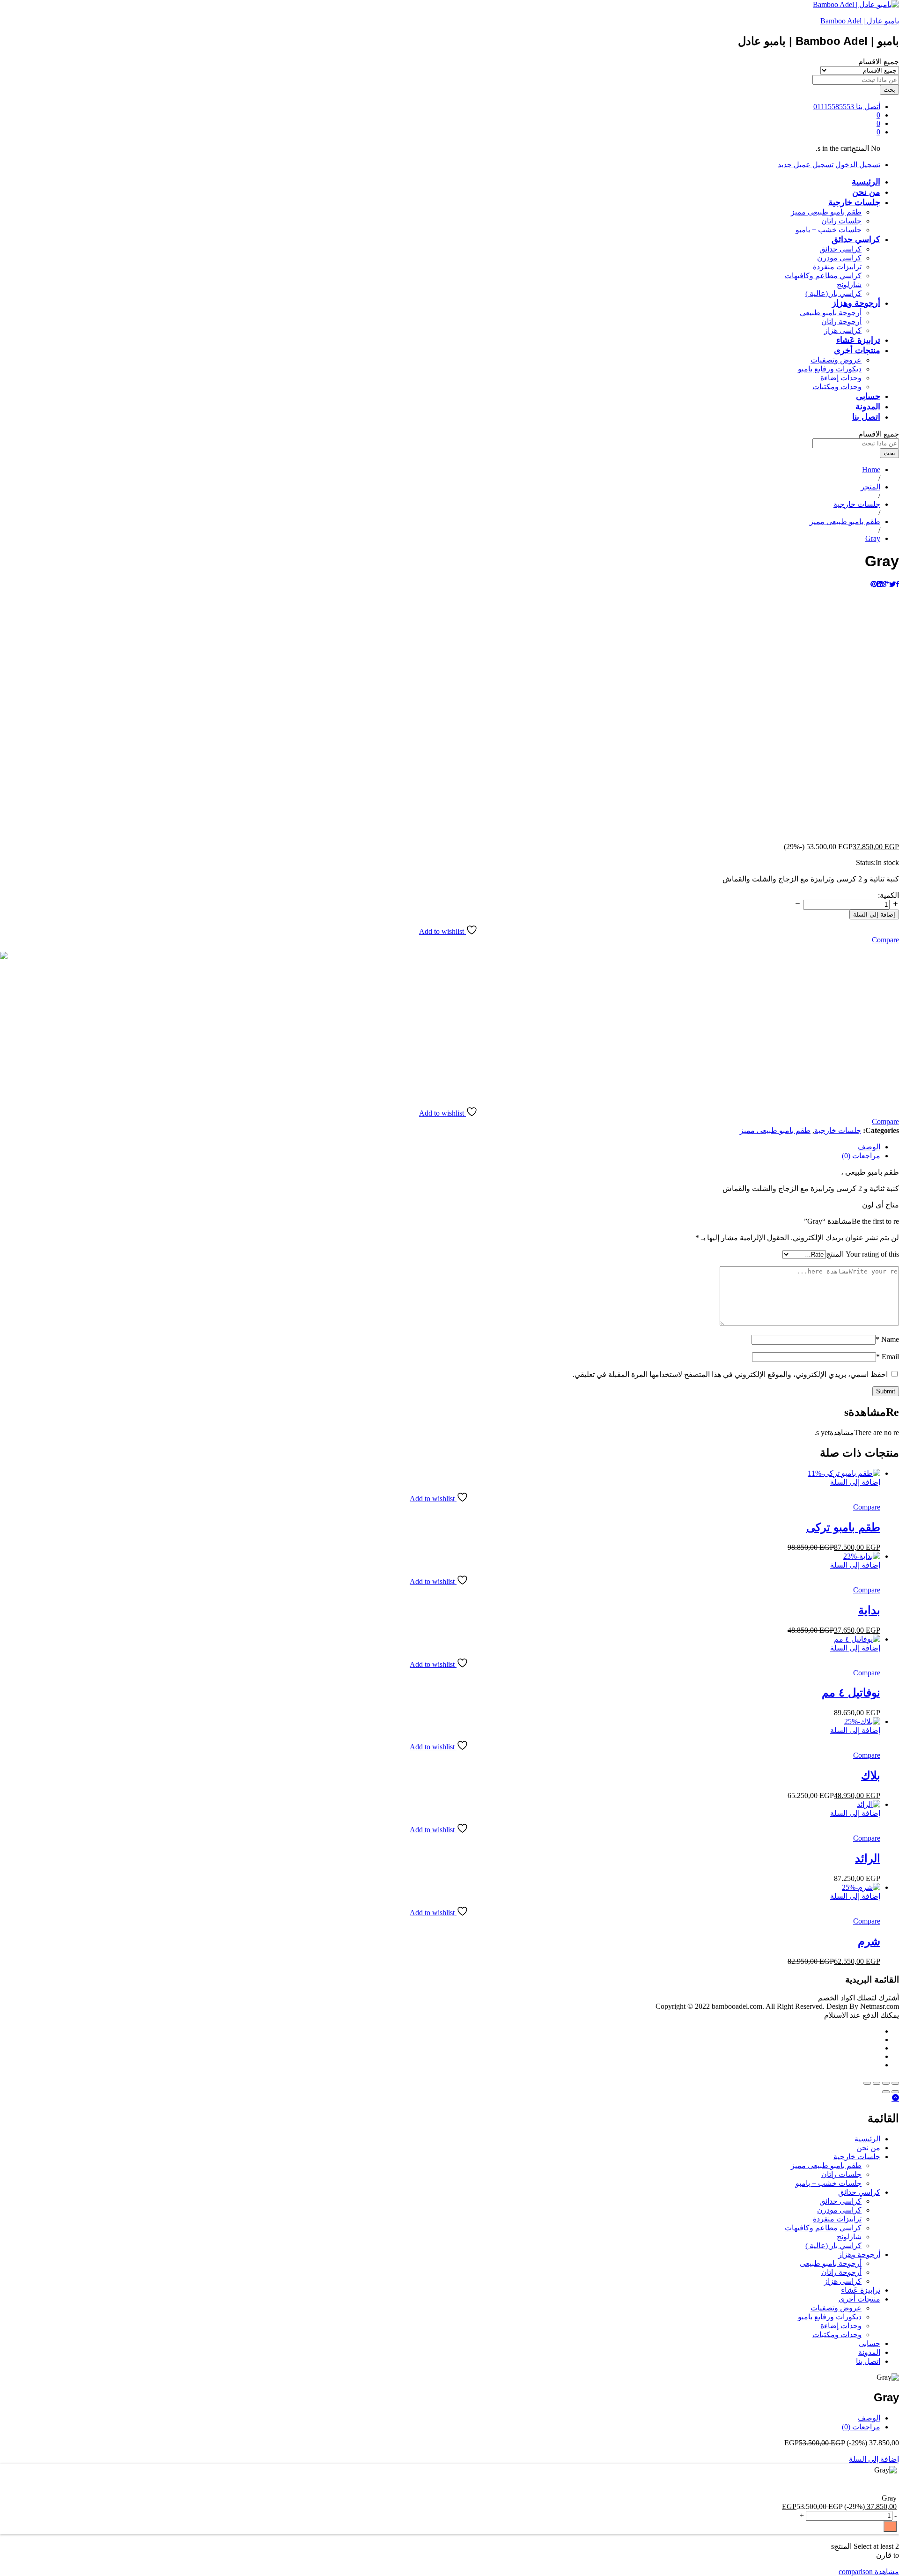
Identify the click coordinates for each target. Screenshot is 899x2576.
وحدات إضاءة (841, 378)
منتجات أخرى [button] (857, 350)
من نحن (866, 192)
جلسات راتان (841, 221)
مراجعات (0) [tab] (861, 1156)
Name (887, 1339)
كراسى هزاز (843, 330)
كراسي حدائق (859, 2192)
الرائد (868, 1858)
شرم (869, 1941)
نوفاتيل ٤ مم (851, 1692)
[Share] (886, 2083)
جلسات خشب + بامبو (829, 230)
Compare (885, 940)
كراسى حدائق (840, 249)
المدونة (868, 407)
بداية (869, 1610)
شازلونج (849, 285)
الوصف (869, 2418)
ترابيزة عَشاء (858, 340)
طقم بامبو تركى (843, 1527)
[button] (855, 1482)
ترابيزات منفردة (837, 267)
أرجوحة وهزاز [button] (856, 303)
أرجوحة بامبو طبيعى (831, 313)
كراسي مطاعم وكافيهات (823, 276)
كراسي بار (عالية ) (833, 293)
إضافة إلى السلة (874, 914)
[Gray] (898, 584)
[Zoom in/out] (867, 2083)
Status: (866, 862)
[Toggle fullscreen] (877, 2083)
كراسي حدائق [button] (856, 239)
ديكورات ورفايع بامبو (830, 369)
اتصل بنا (866, 417)
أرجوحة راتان (841, 322)
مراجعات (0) (861, 2427)
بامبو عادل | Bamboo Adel (860, 21)
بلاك (871, 1775)
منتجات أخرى (859, 2299)
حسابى (868, 396)
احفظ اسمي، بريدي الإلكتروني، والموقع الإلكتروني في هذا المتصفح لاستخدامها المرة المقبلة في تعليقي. (730, 1374)
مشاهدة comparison (869, 2572)
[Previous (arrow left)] (895, 2092)
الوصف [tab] (869, 1147)
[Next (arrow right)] (886, 2092)
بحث (889, 90)
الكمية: (888, 895)
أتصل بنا (868, 107)
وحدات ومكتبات (837, 387)
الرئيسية (866, 182)
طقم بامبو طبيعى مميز (826, 212)
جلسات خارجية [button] (854, 202)
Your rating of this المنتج (862, 1254)
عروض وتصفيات (836, 360)
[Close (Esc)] (895, 2083)
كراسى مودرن (839, 258)
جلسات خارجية (838, 1130)
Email (888, 1357)
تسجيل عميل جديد (806, 165)
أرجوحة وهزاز (859, 2254)
